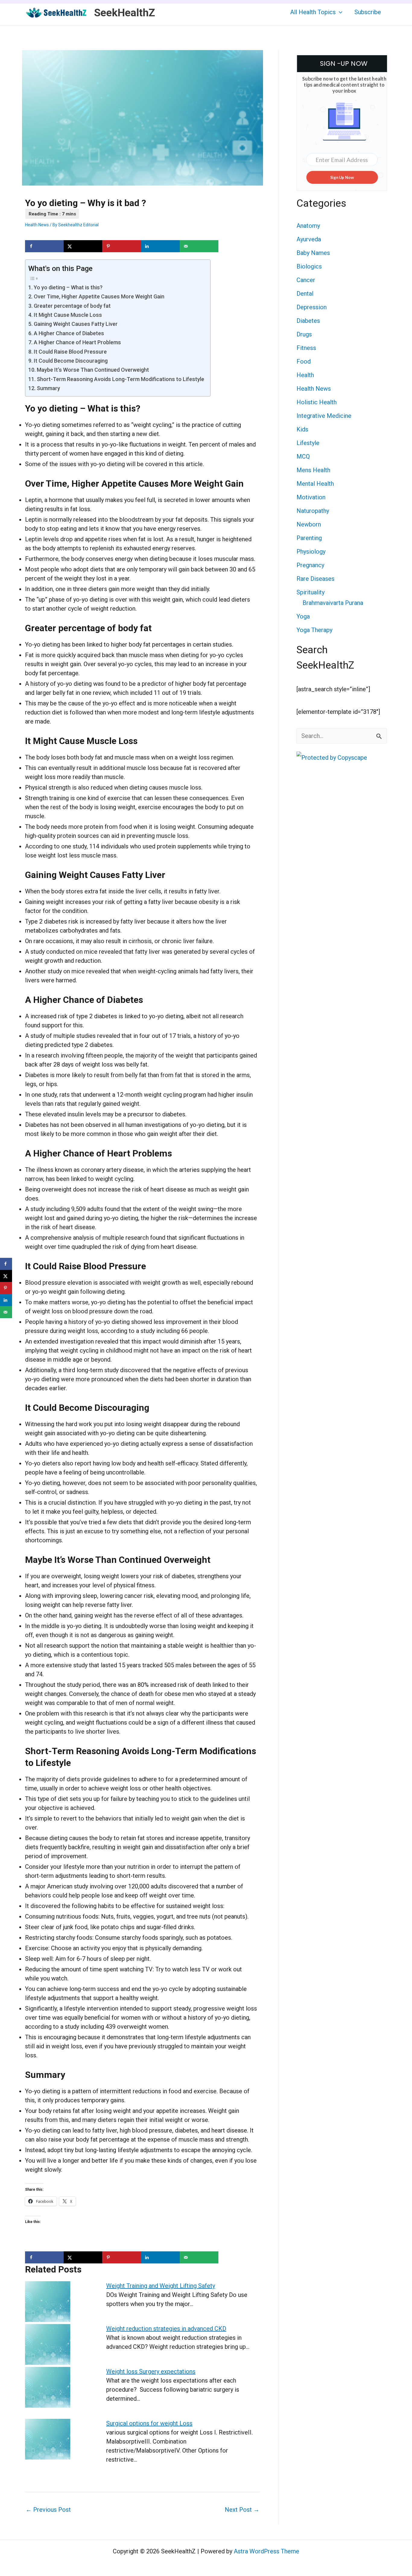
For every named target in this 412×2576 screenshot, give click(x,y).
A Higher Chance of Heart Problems (77, 342)
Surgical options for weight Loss (149, 2423)
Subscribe (368, 12)
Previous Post (48, 2510)
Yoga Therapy (314, 630)
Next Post (242, 2510)
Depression (312, 307)
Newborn (309, 524)
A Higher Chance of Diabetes (69, 333)
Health (305, 375)
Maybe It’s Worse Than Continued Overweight (93, 370)
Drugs (304, 334)
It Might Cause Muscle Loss (68, 315)
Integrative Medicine (324, 416)
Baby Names (313, 253)
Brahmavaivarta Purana (333, 603)
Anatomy (308, 226)
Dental (305, 294)
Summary (48, 388)
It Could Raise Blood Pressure (70, 352)
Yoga (303, 616)
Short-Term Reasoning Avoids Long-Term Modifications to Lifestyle (120, 379)
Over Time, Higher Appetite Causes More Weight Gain (99, 296)
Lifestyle (308, 443)
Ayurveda (309, 239)
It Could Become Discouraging (71, 361)
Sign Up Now (342, 177)
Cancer (306, 280)
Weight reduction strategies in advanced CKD (166, 2329)
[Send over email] (199, 246)
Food (304, 361)
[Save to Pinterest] (122, 246)
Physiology (311, 552)
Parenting (309, 538)
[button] (339, 12)
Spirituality (311, 592)
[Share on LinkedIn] (160, 246)
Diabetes (308, 321)
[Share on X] (83, 246)
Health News (37, 225)
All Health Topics (313, 12)
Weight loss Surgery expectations (151, 2371)
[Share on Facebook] (44, 246)
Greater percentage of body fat (72, 306)
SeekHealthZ (125, 13)
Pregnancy (310, 565)
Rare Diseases (315, 579)
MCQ (303, 456)
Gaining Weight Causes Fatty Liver (76, 324)
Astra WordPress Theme (266, 2551)
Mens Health (313, 470)
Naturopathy (313, 511)
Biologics (309, 266)
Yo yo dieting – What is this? (68, 287)
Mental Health (315, 484)
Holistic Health (317, 402)
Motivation (311, 497)
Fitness (306, 348)
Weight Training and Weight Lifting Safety (161, 2286)
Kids (302, 429)
